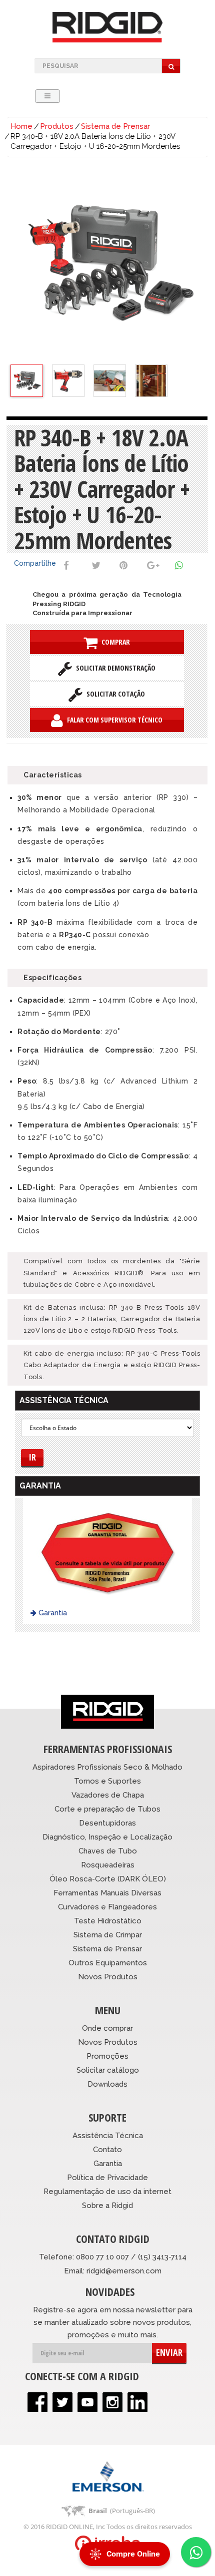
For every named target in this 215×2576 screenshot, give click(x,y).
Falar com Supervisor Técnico (113, 720)
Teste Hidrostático (108, 1921)
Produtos (57, 126)
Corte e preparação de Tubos (107, 1809)
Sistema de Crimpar (108, 1935)
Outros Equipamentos (108, 1963)
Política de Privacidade (107, 2178)
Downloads (107, 2084)
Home (21, 126)
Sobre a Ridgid (107, 2206)
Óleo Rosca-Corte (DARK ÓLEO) (108, 1879)
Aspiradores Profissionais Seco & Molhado (107, 1767)
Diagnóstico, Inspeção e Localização (107, 1837)
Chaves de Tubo (108, 1851)
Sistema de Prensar (115, 126)
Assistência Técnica (108, 2136)
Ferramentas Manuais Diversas (107, 1893)
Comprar (114, 642)
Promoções (107, 2056)
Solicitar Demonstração (114, 668)
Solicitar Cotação (114, 694)
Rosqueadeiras (108, 1865)
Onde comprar (107, 2028)
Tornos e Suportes (107, 1781)
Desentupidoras (107, 1823)
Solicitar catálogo (108, 2070)
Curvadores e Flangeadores (107, 1907)
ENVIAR (169, 2352)
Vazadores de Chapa (108, 1795)
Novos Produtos (108, 1977)
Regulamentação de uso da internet (107, 2192)
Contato (107, 2150)
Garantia (52, 1613)
